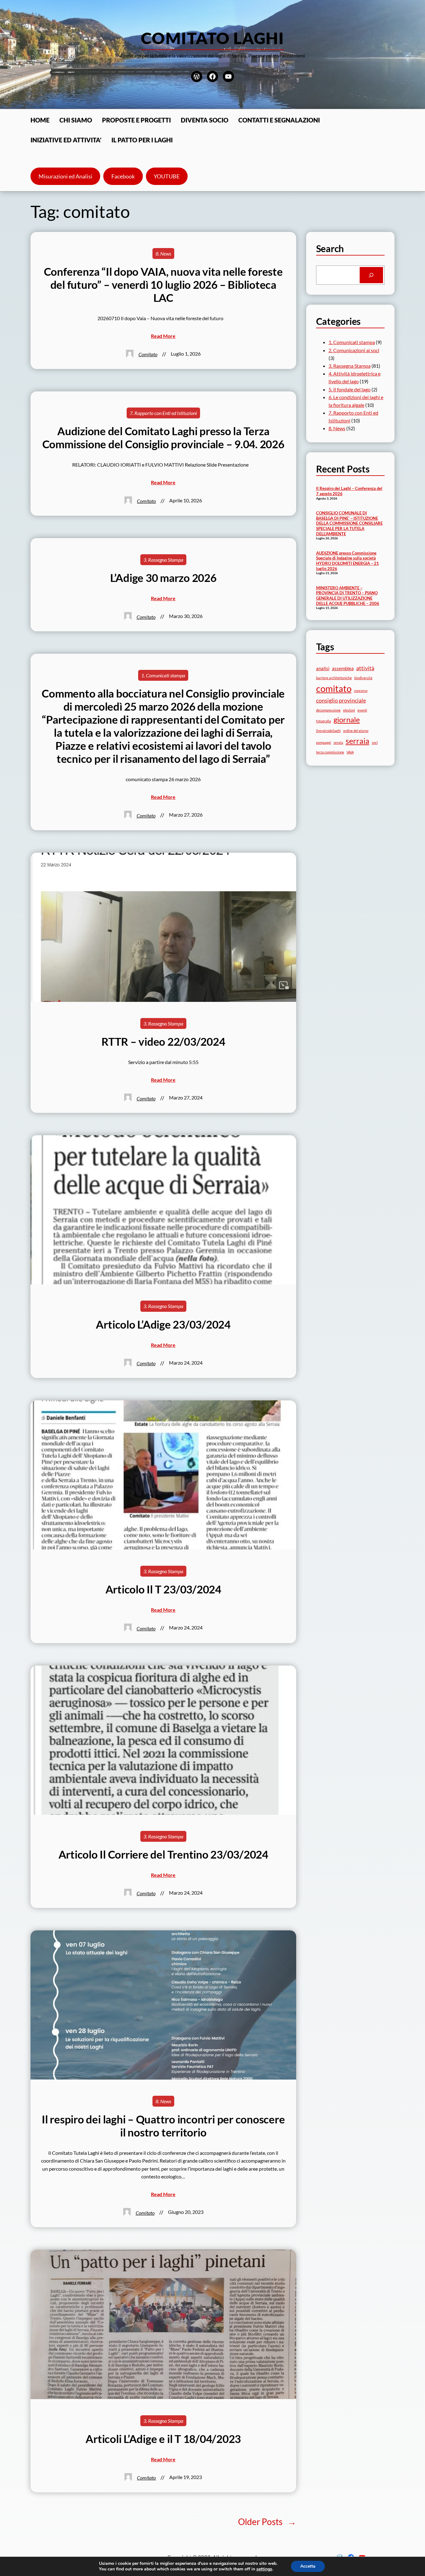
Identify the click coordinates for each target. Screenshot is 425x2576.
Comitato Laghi (213, 38)
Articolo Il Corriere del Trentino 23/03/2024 (163, 1854)
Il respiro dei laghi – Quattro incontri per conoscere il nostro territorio (163, 2126)
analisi (323, 668)
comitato (334, 688)
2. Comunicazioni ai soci (354, 350)
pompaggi (324, 742)
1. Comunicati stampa (163, 675)
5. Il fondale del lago (350, 389)
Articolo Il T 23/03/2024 (163, 1589)
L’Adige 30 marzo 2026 (163, 578)
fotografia (324, 721)
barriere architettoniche (334, 678)
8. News (163, 253)
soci (375, 742)
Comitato (148, 354)
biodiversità (363, 678)
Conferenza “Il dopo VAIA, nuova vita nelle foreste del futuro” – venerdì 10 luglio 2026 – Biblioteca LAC (163, 285)
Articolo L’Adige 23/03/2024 (163, 1324)
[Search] (371, 275)
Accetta (308, 2566)
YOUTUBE (167, 176)
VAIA (350, 752)
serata (338, 742)
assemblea (343, 668)
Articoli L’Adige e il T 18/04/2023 (163, 2439)
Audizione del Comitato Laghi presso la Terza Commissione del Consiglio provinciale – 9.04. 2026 (163, 438)
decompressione (328, 710)
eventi (362, 710)
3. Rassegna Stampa (163, 560)
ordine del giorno (356, 731)
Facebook (123, 176)
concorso (361, 691)
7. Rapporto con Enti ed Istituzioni (163, 413)
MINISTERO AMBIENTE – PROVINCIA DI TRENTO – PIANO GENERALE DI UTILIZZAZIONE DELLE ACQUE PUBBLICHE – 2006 (348, 596)
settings (264, 2569)
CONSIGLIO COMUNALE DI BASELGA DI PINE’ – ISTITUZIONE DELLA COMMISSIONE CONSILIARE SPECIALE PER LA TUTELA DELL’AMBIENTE (349, 523)
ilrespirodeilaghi (328, 731)
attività (365, 668)
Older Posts (267, 2522)
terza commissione (330, 752)
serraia (357, 741)
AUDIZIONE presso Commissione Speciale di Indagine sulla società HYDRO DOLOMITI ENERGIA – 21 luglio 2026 (348, 561)
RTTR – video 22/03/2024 (163, 1041)
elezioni (349, 710)
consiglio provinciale (341, 700)
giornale (347, 719)
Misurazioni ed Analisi (65, 176)
